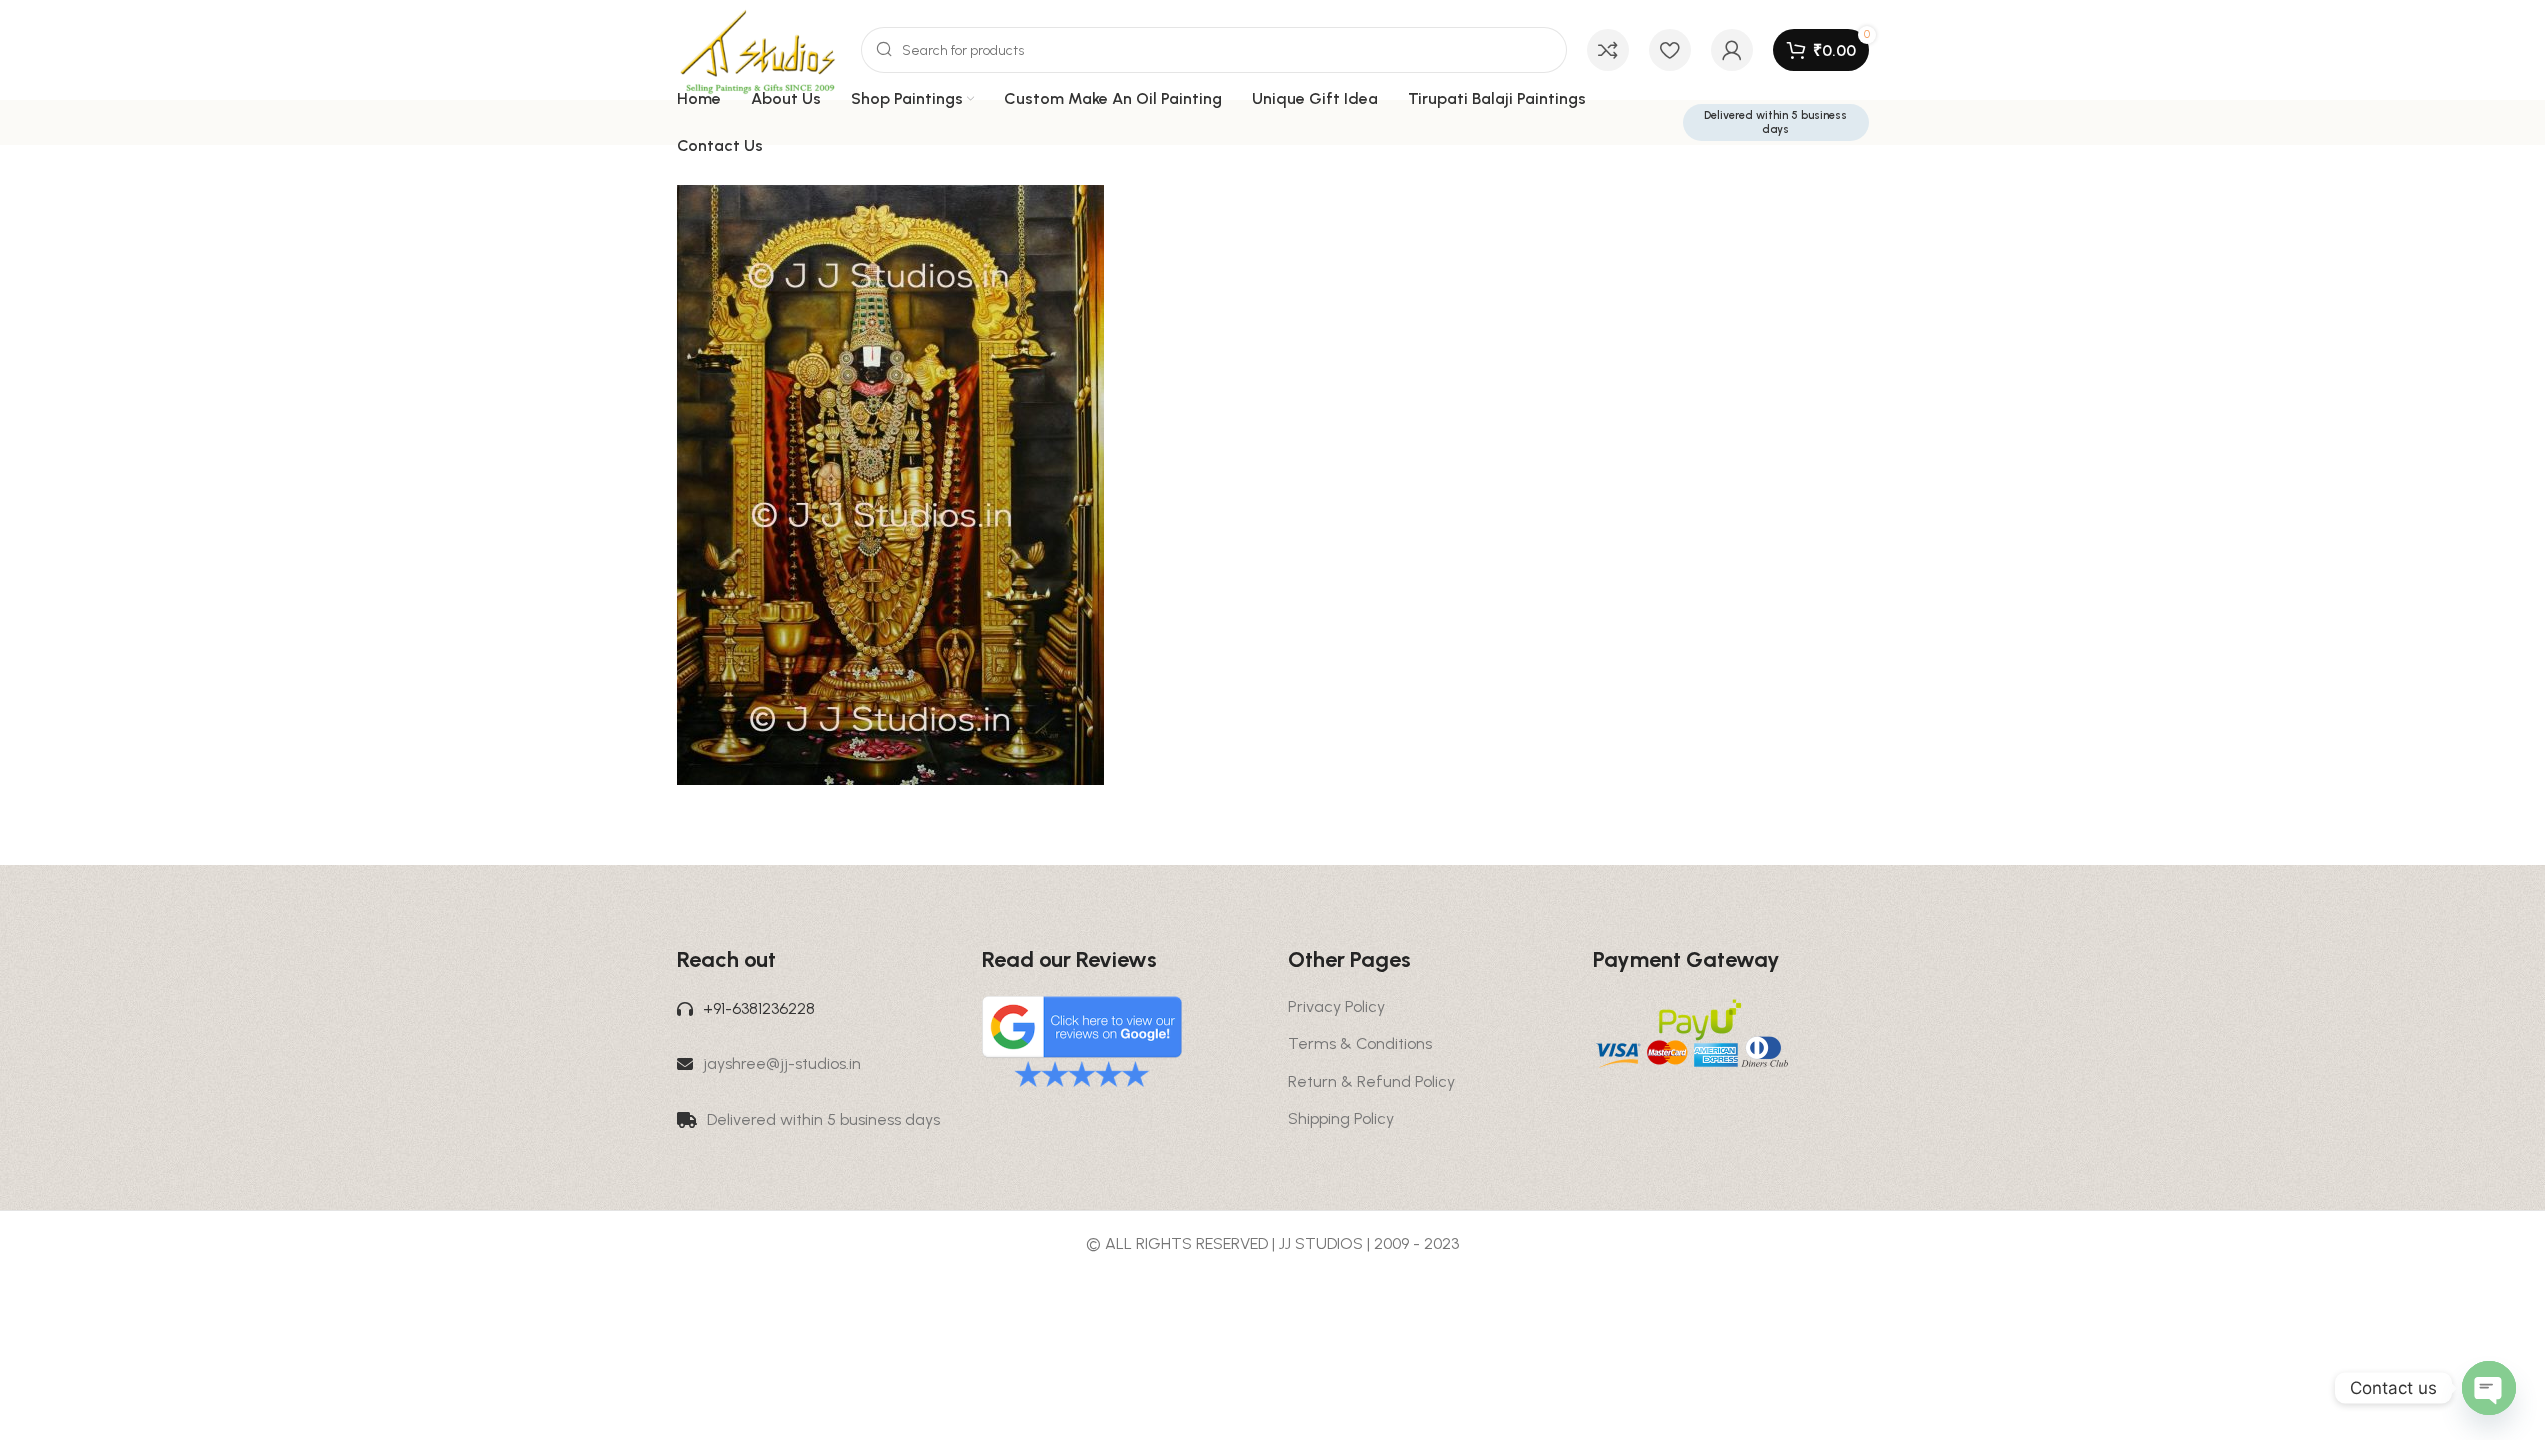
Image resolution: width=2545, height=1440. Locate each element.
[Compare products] (1608, 50)
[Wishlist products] (1670, 50)
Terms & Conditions (1360, 1043)
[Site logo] (759, 48)
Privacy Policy (1336, 1006)
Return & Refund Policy (1371, 1081)
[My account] (1732, 50)
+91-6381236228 (759, 1008)
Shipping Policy (1341, 1118)
